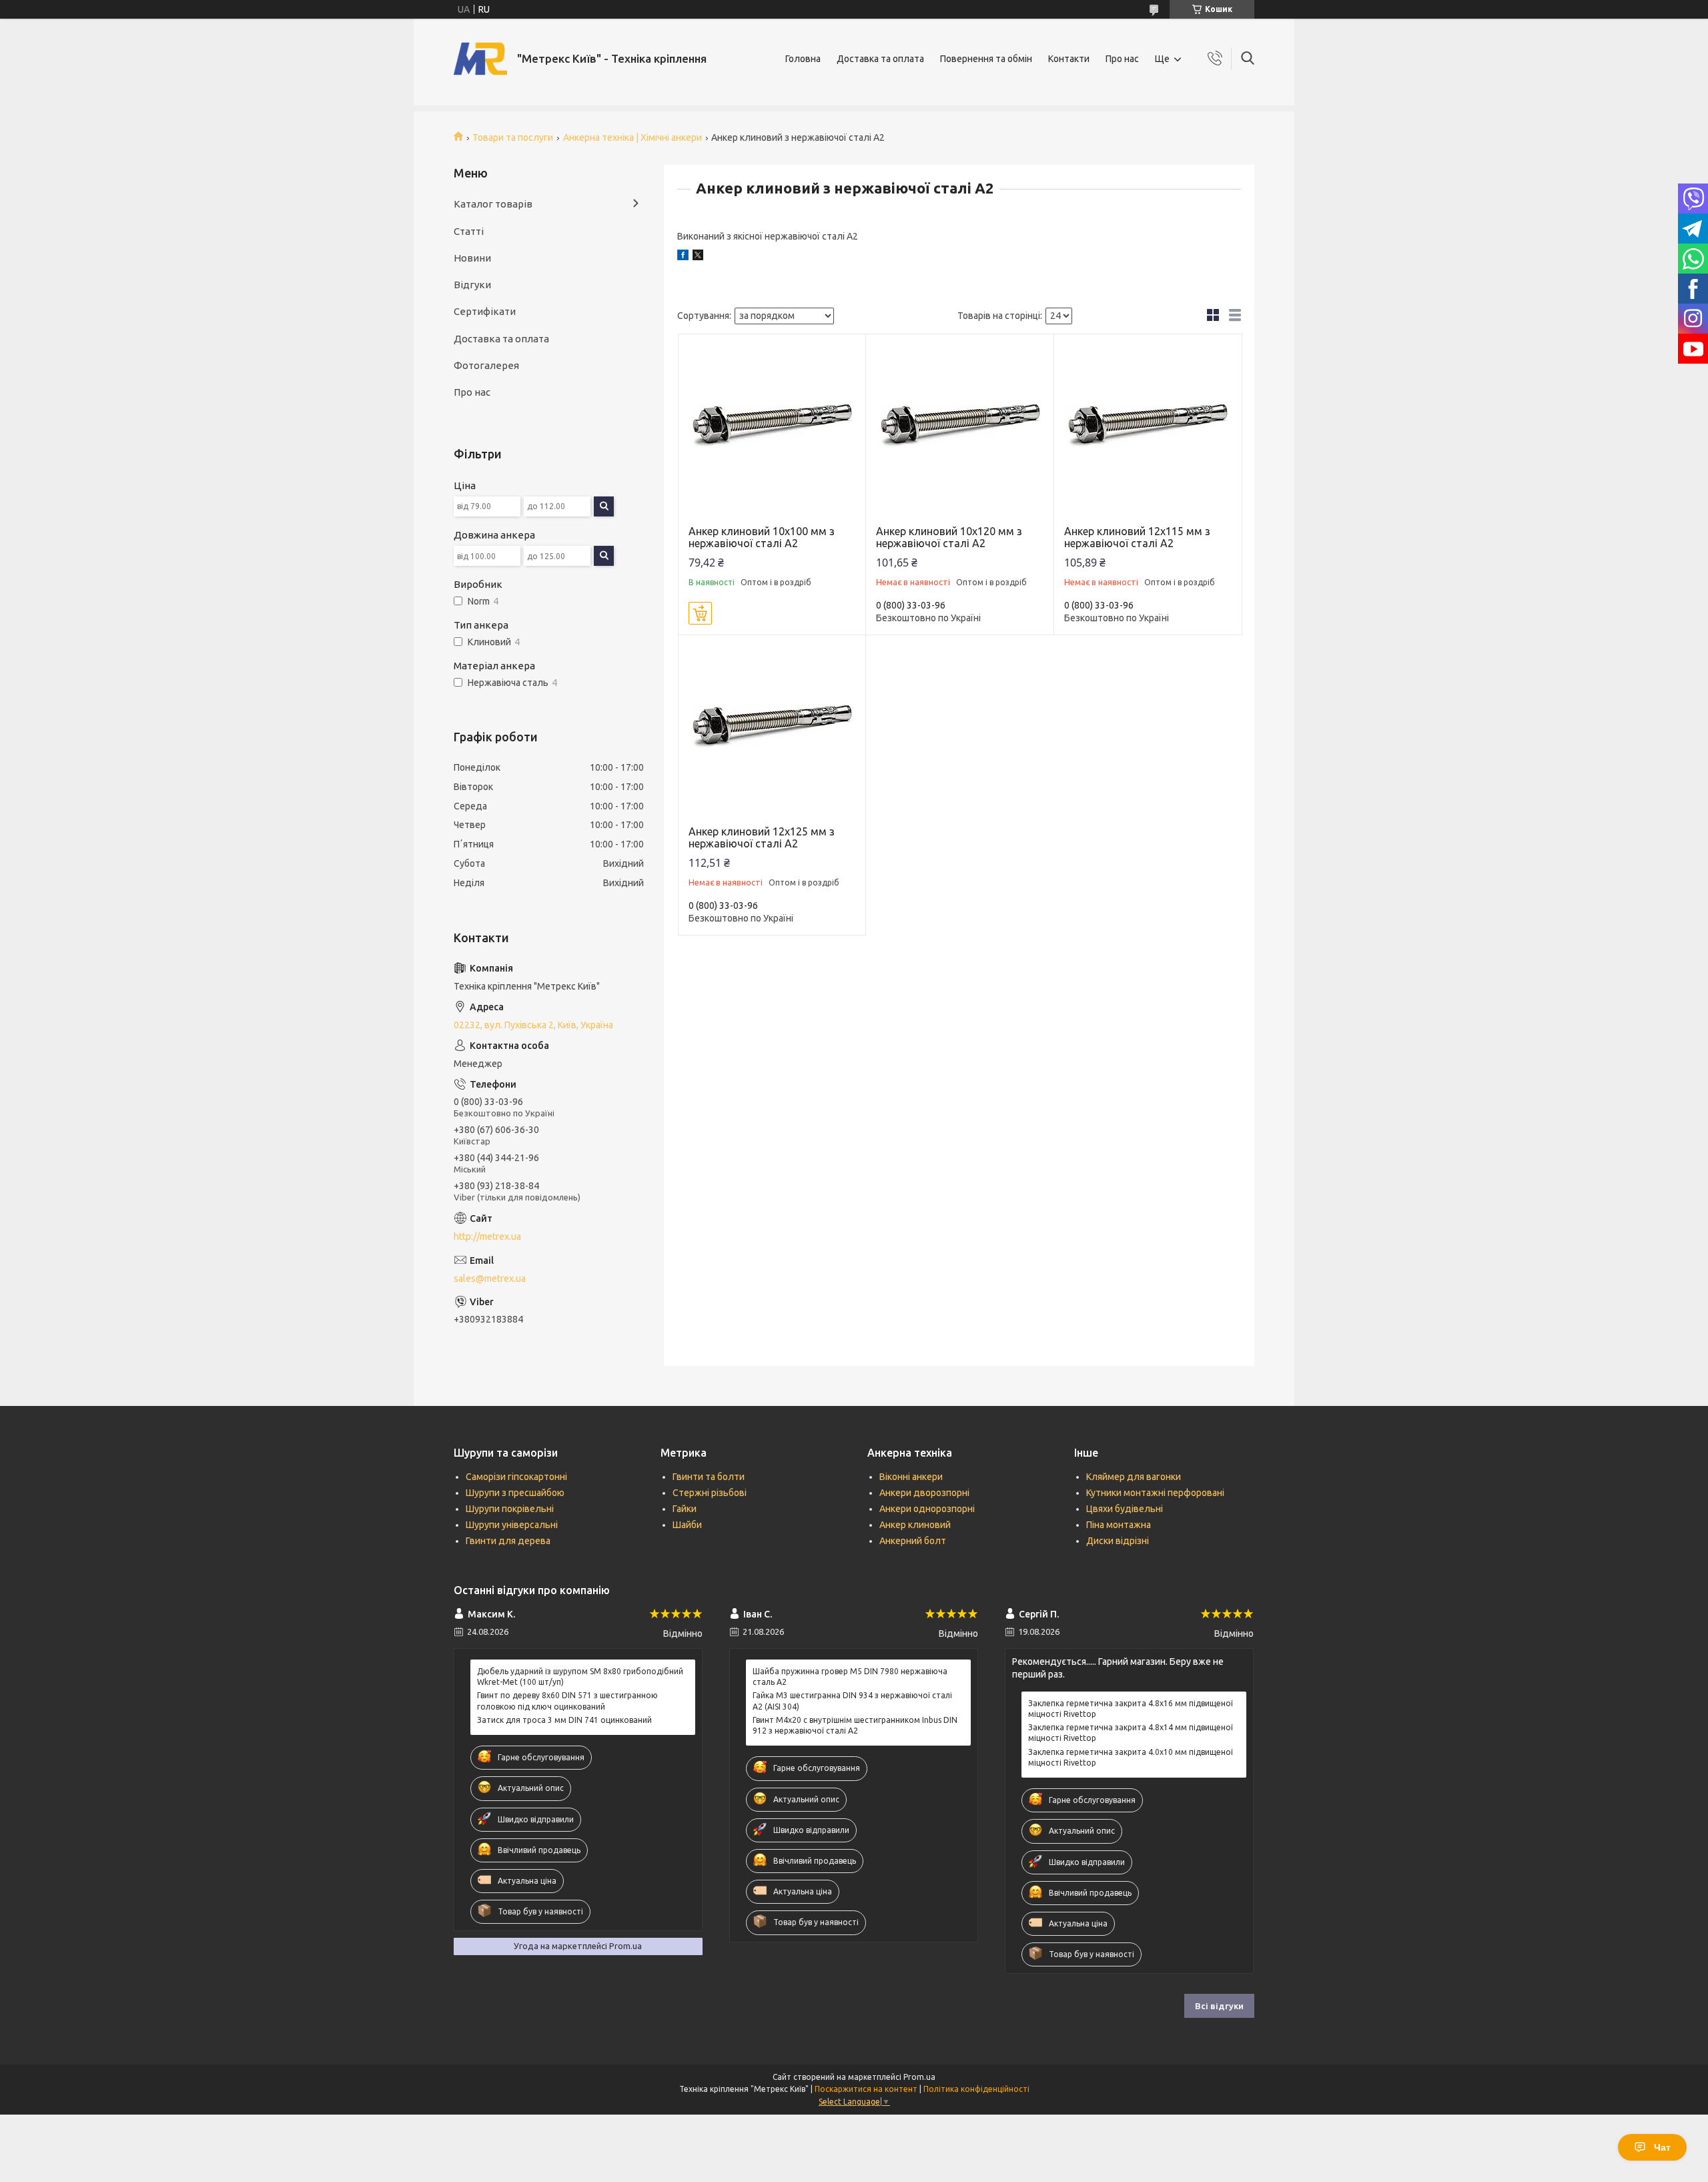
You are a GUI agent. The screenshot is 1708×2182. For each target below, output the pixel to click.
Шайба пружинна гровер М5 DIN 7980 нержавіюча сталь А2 (850, 1677)
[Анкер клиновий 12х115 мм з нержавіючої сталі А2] (1148, 428)
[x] (698, 257)
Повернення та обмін (986, 59)
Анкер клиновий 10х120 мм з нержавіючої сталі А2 (949, 537)
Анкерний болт (913, 1541)
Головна (803, 59)
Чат (1662, 2147)
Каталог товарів (493, 204)
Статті (469, 231)
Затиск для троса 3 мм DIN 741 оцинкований (564, 1720)
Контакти (1069, 59)
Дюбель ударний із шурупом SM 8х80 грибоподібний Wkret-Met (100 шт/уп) (580, 1677)
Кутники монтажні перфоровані (1155, 1493)
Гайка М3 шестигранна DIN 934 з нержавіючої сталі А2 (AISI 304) (852, 1701)
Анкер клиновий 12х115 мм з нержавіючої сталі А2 (1137, 537)
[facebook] (683, 257)
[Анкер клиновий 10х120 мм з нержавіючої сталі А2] (960, 428)
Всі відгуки (1219, 2006)
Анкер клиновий (915, 1525)
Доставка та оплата (880, 59)
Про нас (1122, 59)
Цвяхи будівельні (1125, 1509)
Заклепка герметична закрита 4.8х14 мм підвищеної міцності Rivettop (1131, 1733)
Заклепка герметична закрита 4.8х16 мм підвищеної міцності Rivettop (1131, 1709)
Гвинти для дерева (508, 1541)
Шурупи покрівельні (510, 1509)
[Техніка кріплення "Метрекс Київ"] (480, 59)
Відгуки (472, 285)
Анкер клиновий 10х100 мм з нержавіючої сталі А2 (762, 537)
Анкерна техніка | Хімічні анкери (632, 137)
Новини (472, 258)
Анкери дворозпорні (924, 1493)
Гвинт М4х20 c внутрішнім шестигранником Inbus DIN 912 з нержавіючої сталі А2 (855, 1725)
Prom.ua (919, 2077)
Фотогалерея (486, 365)
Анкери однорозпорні (927, 1509)
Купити (700, 613)
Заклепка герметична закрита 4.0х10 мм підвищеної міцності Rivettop (1131, 1757)
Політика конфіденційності (976, 2089)
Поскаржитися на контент (866, 2089)
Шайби (687, 1525)
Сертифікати (485, 311)
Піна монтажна (1119, 1525)
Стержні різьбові (710, 1493)
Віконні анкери (911, 1477)
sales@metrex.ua (490, 1279)
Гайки (685, 1509)
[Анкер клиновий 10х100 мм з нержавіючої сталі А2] (772, 428)
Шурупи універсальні (512, 1525)
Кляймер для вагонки (1134, 1477)
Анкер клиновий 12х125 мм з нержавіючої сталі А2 (762, 837)
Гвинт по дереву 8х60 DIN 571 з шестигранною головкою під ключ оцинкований (567, 1701)
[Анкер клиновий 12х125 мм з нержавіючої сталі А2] (772, 729)
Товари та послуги (513, 137)
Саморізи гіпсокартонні (516, 1477)
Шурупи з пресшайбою (515, 1493)
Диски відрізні (1118, 1541)
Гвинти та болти (709, 1477)
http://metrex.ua (487, 1236)
